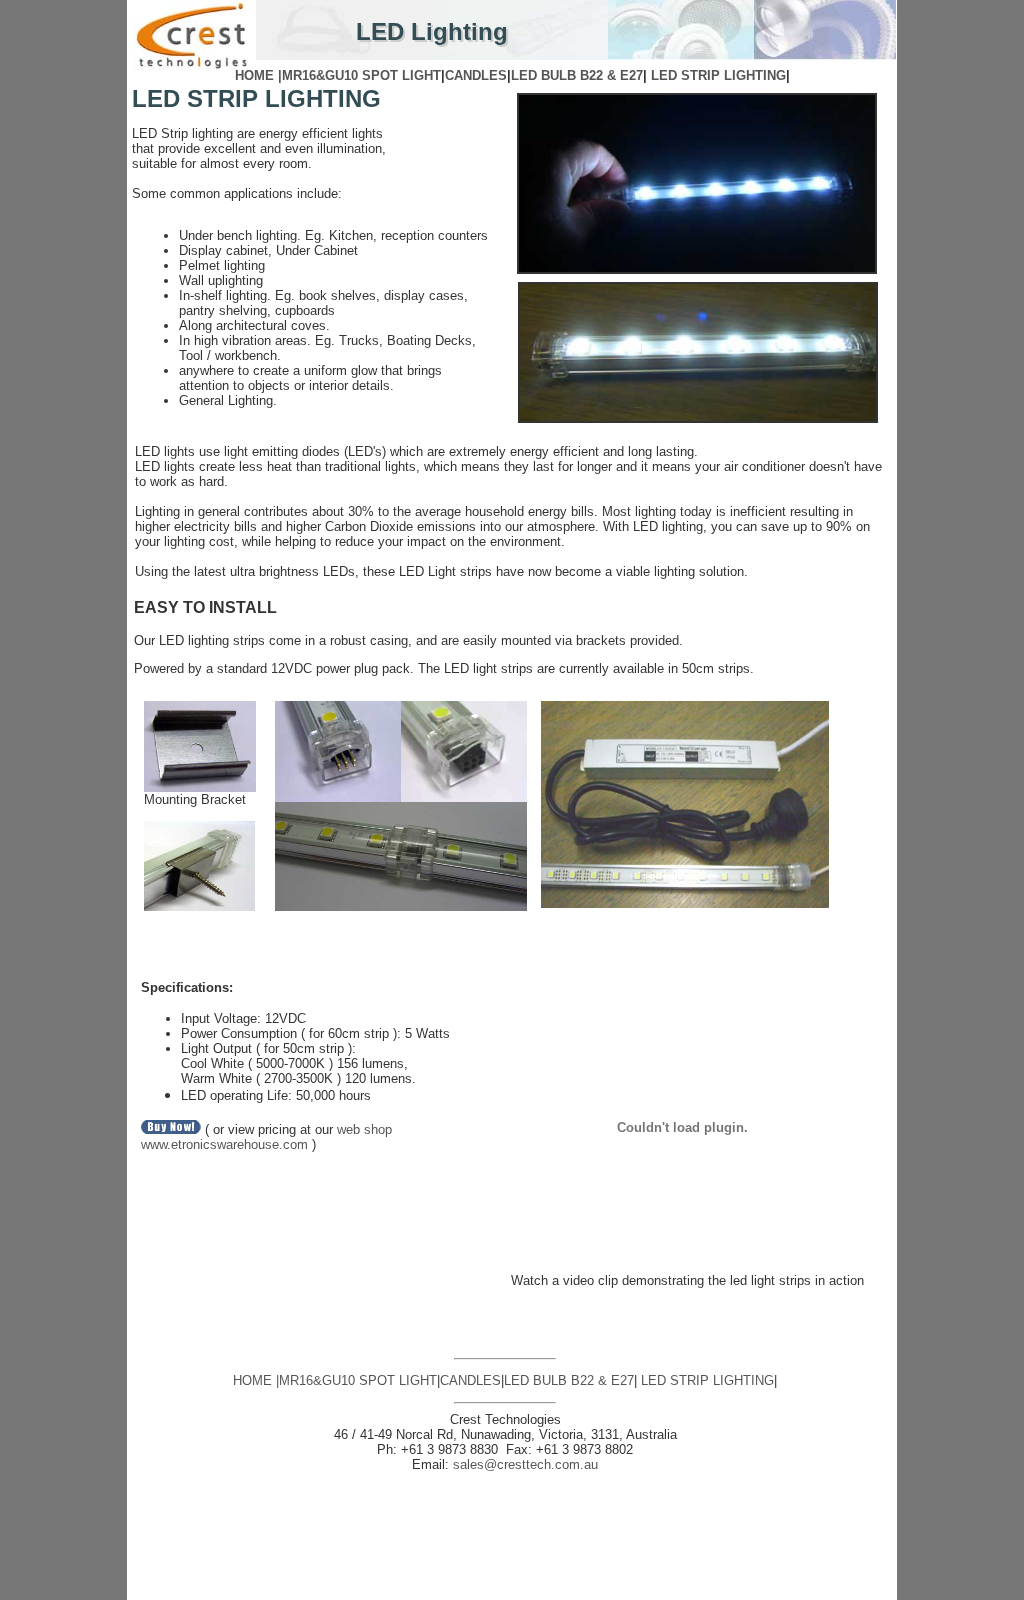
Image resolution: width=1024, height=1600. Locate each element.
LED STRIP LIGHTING (718, 75)
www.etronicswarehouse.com (226, 1144)
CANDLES (476, 75)
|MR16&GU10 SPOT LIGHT (359, 75)
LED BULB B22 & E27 (577, 75)
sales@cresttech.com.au (525, 1464)
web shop (362, 1129)
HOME (252, 1380)
